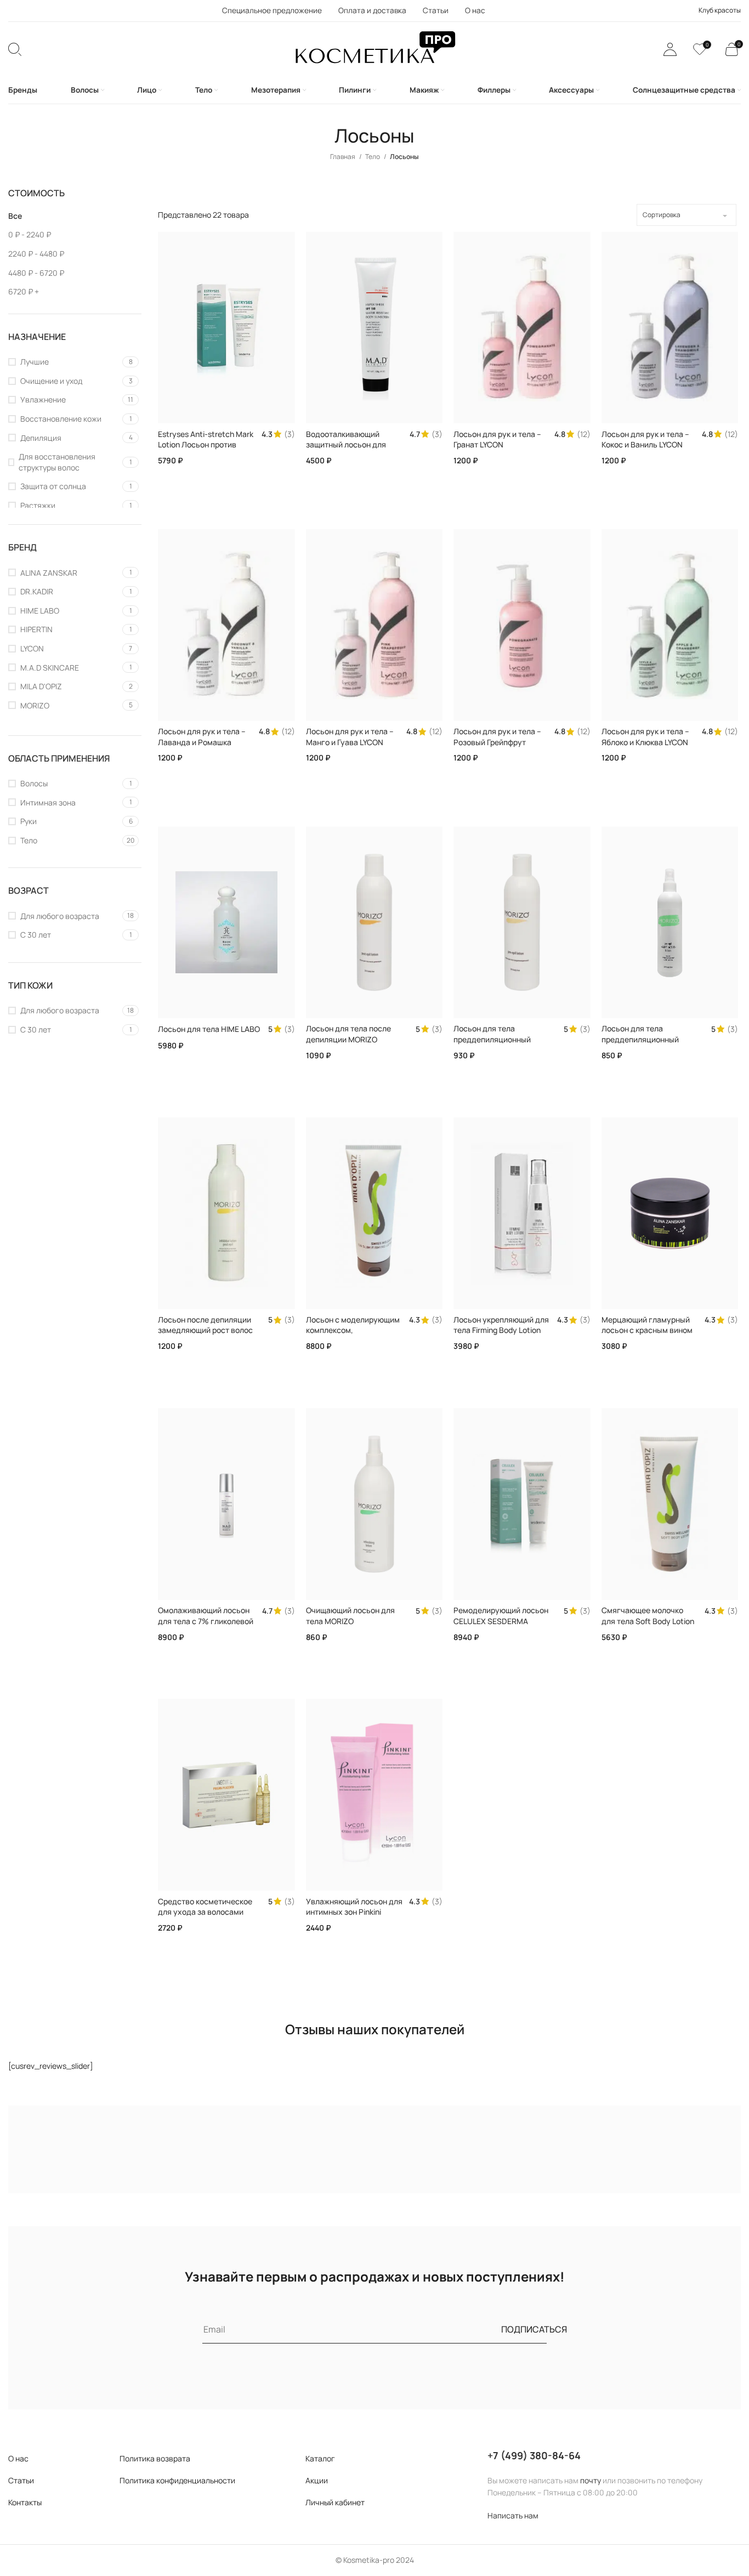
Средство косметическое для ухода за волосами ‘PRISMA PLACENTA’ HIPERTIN (205, 1917)
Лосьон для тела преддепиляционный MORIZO (492, 1039)
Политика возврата (155, 2458)
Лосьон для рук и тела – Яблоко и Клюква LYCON (645, 737)
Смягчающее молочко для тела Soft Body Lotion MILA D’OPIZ (648, 1621)
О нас (18, 2458)
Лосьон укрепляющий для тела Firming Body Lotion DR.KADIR (501, 1330)
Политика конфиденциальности (177, 2480)
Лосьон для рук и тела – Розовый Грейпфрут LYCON (497, 742)
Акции (317, 2480)
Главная (343, 157)
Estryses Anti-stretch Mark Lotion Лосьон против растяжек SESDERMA (206, 445)
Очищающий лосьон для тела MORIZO (350, 1616)
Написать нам (513, 2515)
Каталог (320, 2458)
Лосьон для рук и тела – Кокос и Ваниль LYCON (645, 439)
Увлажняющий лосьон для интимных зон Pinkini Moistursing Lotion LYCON (354, 1912)
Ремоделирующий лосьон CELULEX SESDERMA (501, 1616)
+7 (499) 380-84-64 (534, 2455)
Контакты (25, 2502)
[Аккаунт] (670, 49)
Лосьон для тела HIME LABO (209, 1029)
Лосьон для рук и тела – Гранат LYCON (497, 439)
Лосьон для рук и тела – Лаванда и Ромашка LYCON (202, 742)
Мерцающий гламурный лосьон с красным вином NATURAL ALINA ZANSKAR (648, 1330)
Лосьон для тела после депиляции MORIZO (348, 1034)
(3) (290, 434)
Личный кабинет (335, 2502)
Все (15, 216)
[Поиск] (15, 49)
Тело (373, 157)
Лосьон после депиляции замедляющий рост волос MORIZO (205, 1330)
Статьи (21, 2480)
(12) (584, 434)
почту (591, 2480)
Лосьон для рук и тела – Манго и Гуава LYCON (350, 737)
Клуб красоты (720, 10)
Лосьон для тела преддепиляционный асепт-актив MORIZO (640, 1039)
